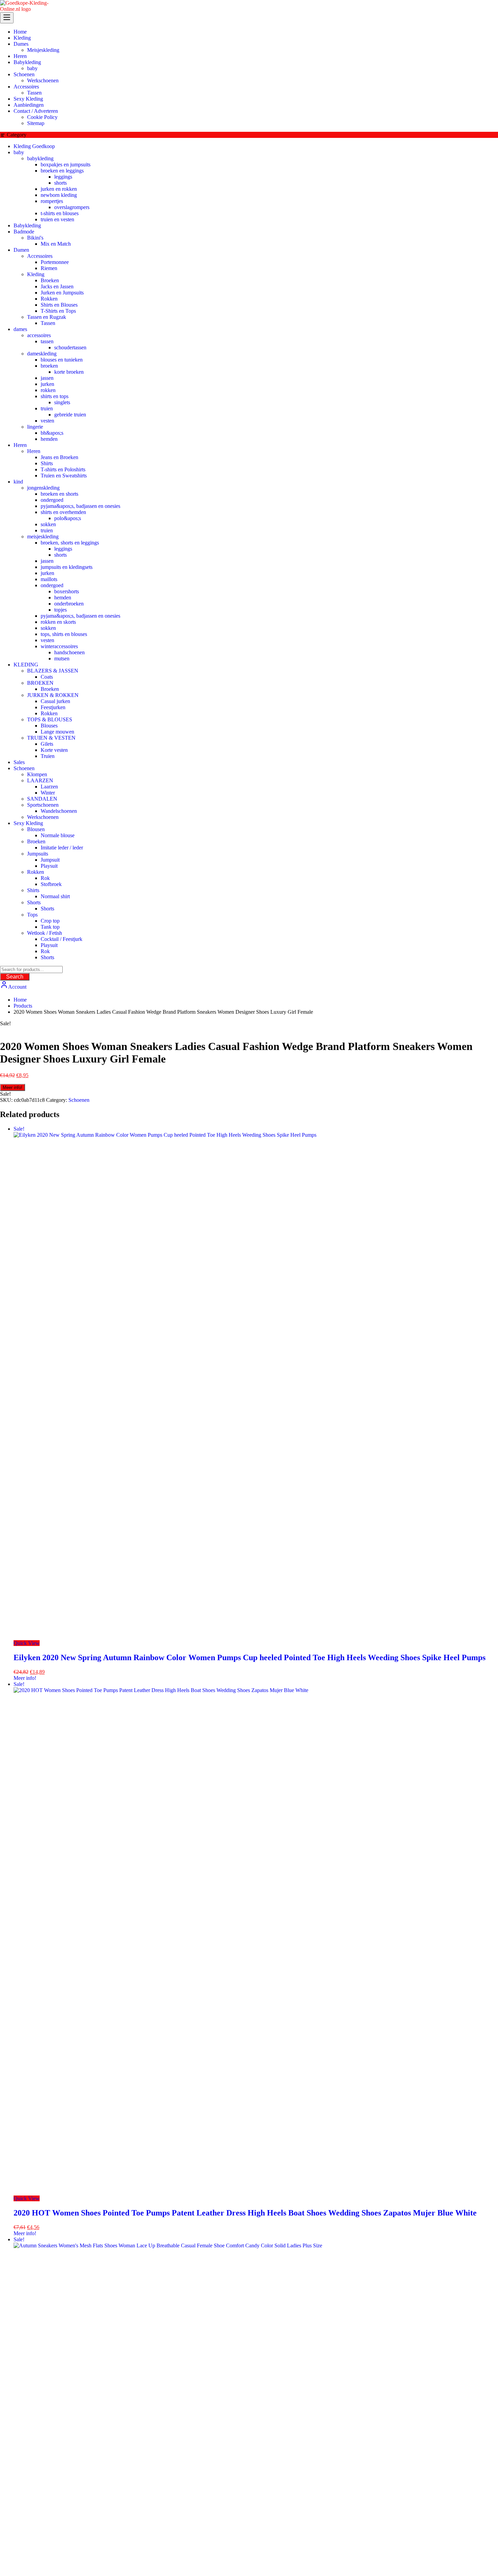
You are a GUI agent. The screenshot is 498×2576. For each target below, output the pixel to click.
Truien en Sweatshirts (64, 476)
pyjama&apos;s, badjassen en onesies (80, 506)
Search (15, 977)
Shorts (34, 902)
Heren (20, 445)
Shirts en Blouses (59, 305)
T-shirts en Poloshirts (63, 469)
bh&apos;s (52, 433)
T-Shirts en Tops (58, 311)
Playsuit (49, 866)
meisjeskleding (43, 537)
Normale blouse (58, 835)
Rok (45, 878)
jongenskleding (43, 488)
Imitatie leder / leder (62, 848)
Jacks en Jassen (57, 286)
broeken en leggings (62, 171)
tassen (47, 341)
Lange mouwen (57, 732)
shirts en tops (55, 396)
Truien (48, 756)
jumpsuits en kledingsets (67, 567)
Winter (48, 793)
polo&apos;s (68, 518)
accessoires (39, 335)
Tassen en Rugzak (47, 317)
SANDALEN (42, 799)
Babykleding (27, 225)
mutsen (62, 658)
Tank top (50, 927)
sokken (48, 524)
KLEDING (26, 665)
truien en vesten (57, 219)
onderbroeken (69, 604)
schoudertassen (70, 347)
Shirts (47, 463)
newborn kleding (59, 195)
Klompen (37, 774)
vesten (47, 421)
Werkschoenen (43, 817)
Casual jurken (55, 701)
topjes (60, 610)
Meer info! (13, 1087)
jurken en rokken (59, 189)
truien (47, 408)
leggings (63, 177)
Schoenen (24, 768)
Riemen (49, 268)
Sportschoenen (43, 805)
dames (20, 329)
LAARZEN (40, 780)
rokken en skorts (58, 622)
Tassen (48, 323)
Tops (32, 915)
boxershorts (67, 591)
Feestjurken (53, 707)
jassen (47, 378)
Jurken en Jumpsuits (62, 293)
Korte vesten (54, 750)
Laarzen (49, 787)
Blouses (49, 726)
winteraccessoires (59, 646)
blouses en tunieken (62, 360)
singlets (62, 402)
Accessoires (40, 256)
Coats (47, 677)
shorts (60, 183)
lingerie (35, 427)
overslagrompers (72, 207)
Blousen (36, 829)
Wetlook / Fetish (45, 933)
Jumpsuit (50, 860)
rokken (48, 390)
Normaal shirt (55, 896)
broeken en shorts (59, 494)
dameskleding (42, 354)
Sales (19, 762)
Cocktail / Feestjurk (61, 939)
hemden (49, 439)
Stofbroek (51, 884)
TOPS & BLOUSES (50, 719)
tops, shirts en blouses (64, 634)
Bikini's (35, 238)
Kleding (36, 274)
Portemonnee (55, 262)
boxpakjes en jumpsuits (66, 164)
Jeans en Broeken (59, 457)
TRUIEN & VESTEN (51, 738)
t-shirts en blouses (60, 213)
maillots (49, 579)
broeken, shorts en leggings (70, 543)
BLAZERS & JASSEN (53, 671)
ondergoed (52, 500)
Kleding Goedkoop (34, 146)
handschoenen (69, 652)
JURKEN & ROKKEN (53, 695)
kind (18, 482)
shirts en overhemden (63, 512)
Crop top (50, 921)
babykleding (40, 158)
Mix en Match (56, 244)
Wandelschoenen (59, 811)
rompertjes (52, 201)
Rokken (49, 299)
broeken (49, 366)
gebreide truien (70, 415)
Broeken (50, 280)
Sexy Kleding (28, 823)
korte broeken (69, 372)
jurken (47, 384)
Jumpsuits (38, 854)
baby (19, 152)
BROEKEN (40, 683)
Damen (21, 250)
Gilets (47, 744)
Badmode (24, 232)
